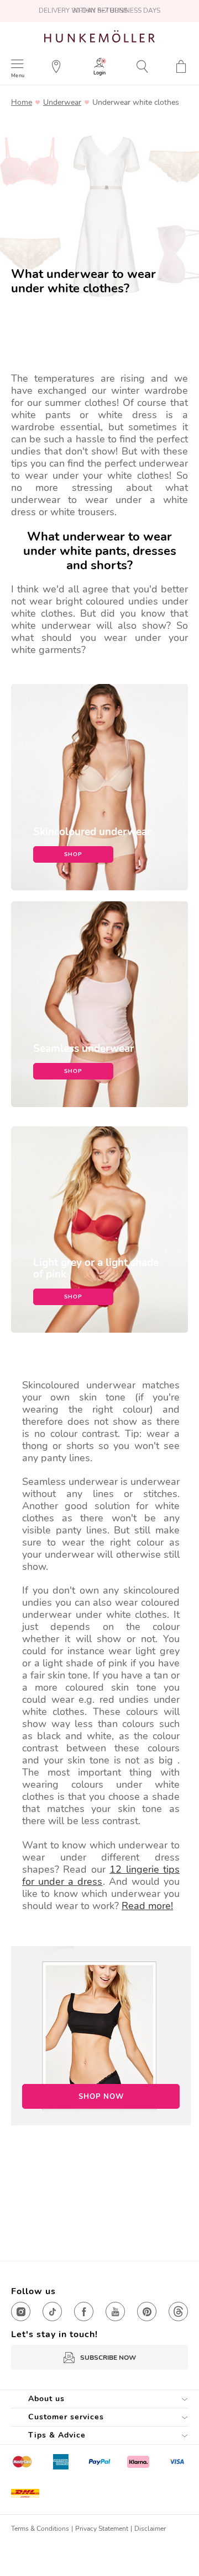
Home (22, 103)
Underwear (62, 103)
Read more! (147, 1906)
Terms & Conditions (40, 2529)
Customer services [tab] (66, 2417)
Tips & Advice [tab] (57, 2435)
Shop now (101, 2097)
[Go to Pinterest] (147, 2312)
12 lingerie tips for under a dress (101, 1875)
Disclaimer (150, 2529)
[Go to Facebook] (84, 2312)
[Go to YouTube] (115, 2312)
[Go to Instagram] (21, 2312)
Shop (73, 854)
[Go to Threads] (178, 2312)
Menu (18, 75)
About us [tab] (46, 2399)
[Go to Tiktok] (52, 2312)
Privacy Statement (102, 2529)
